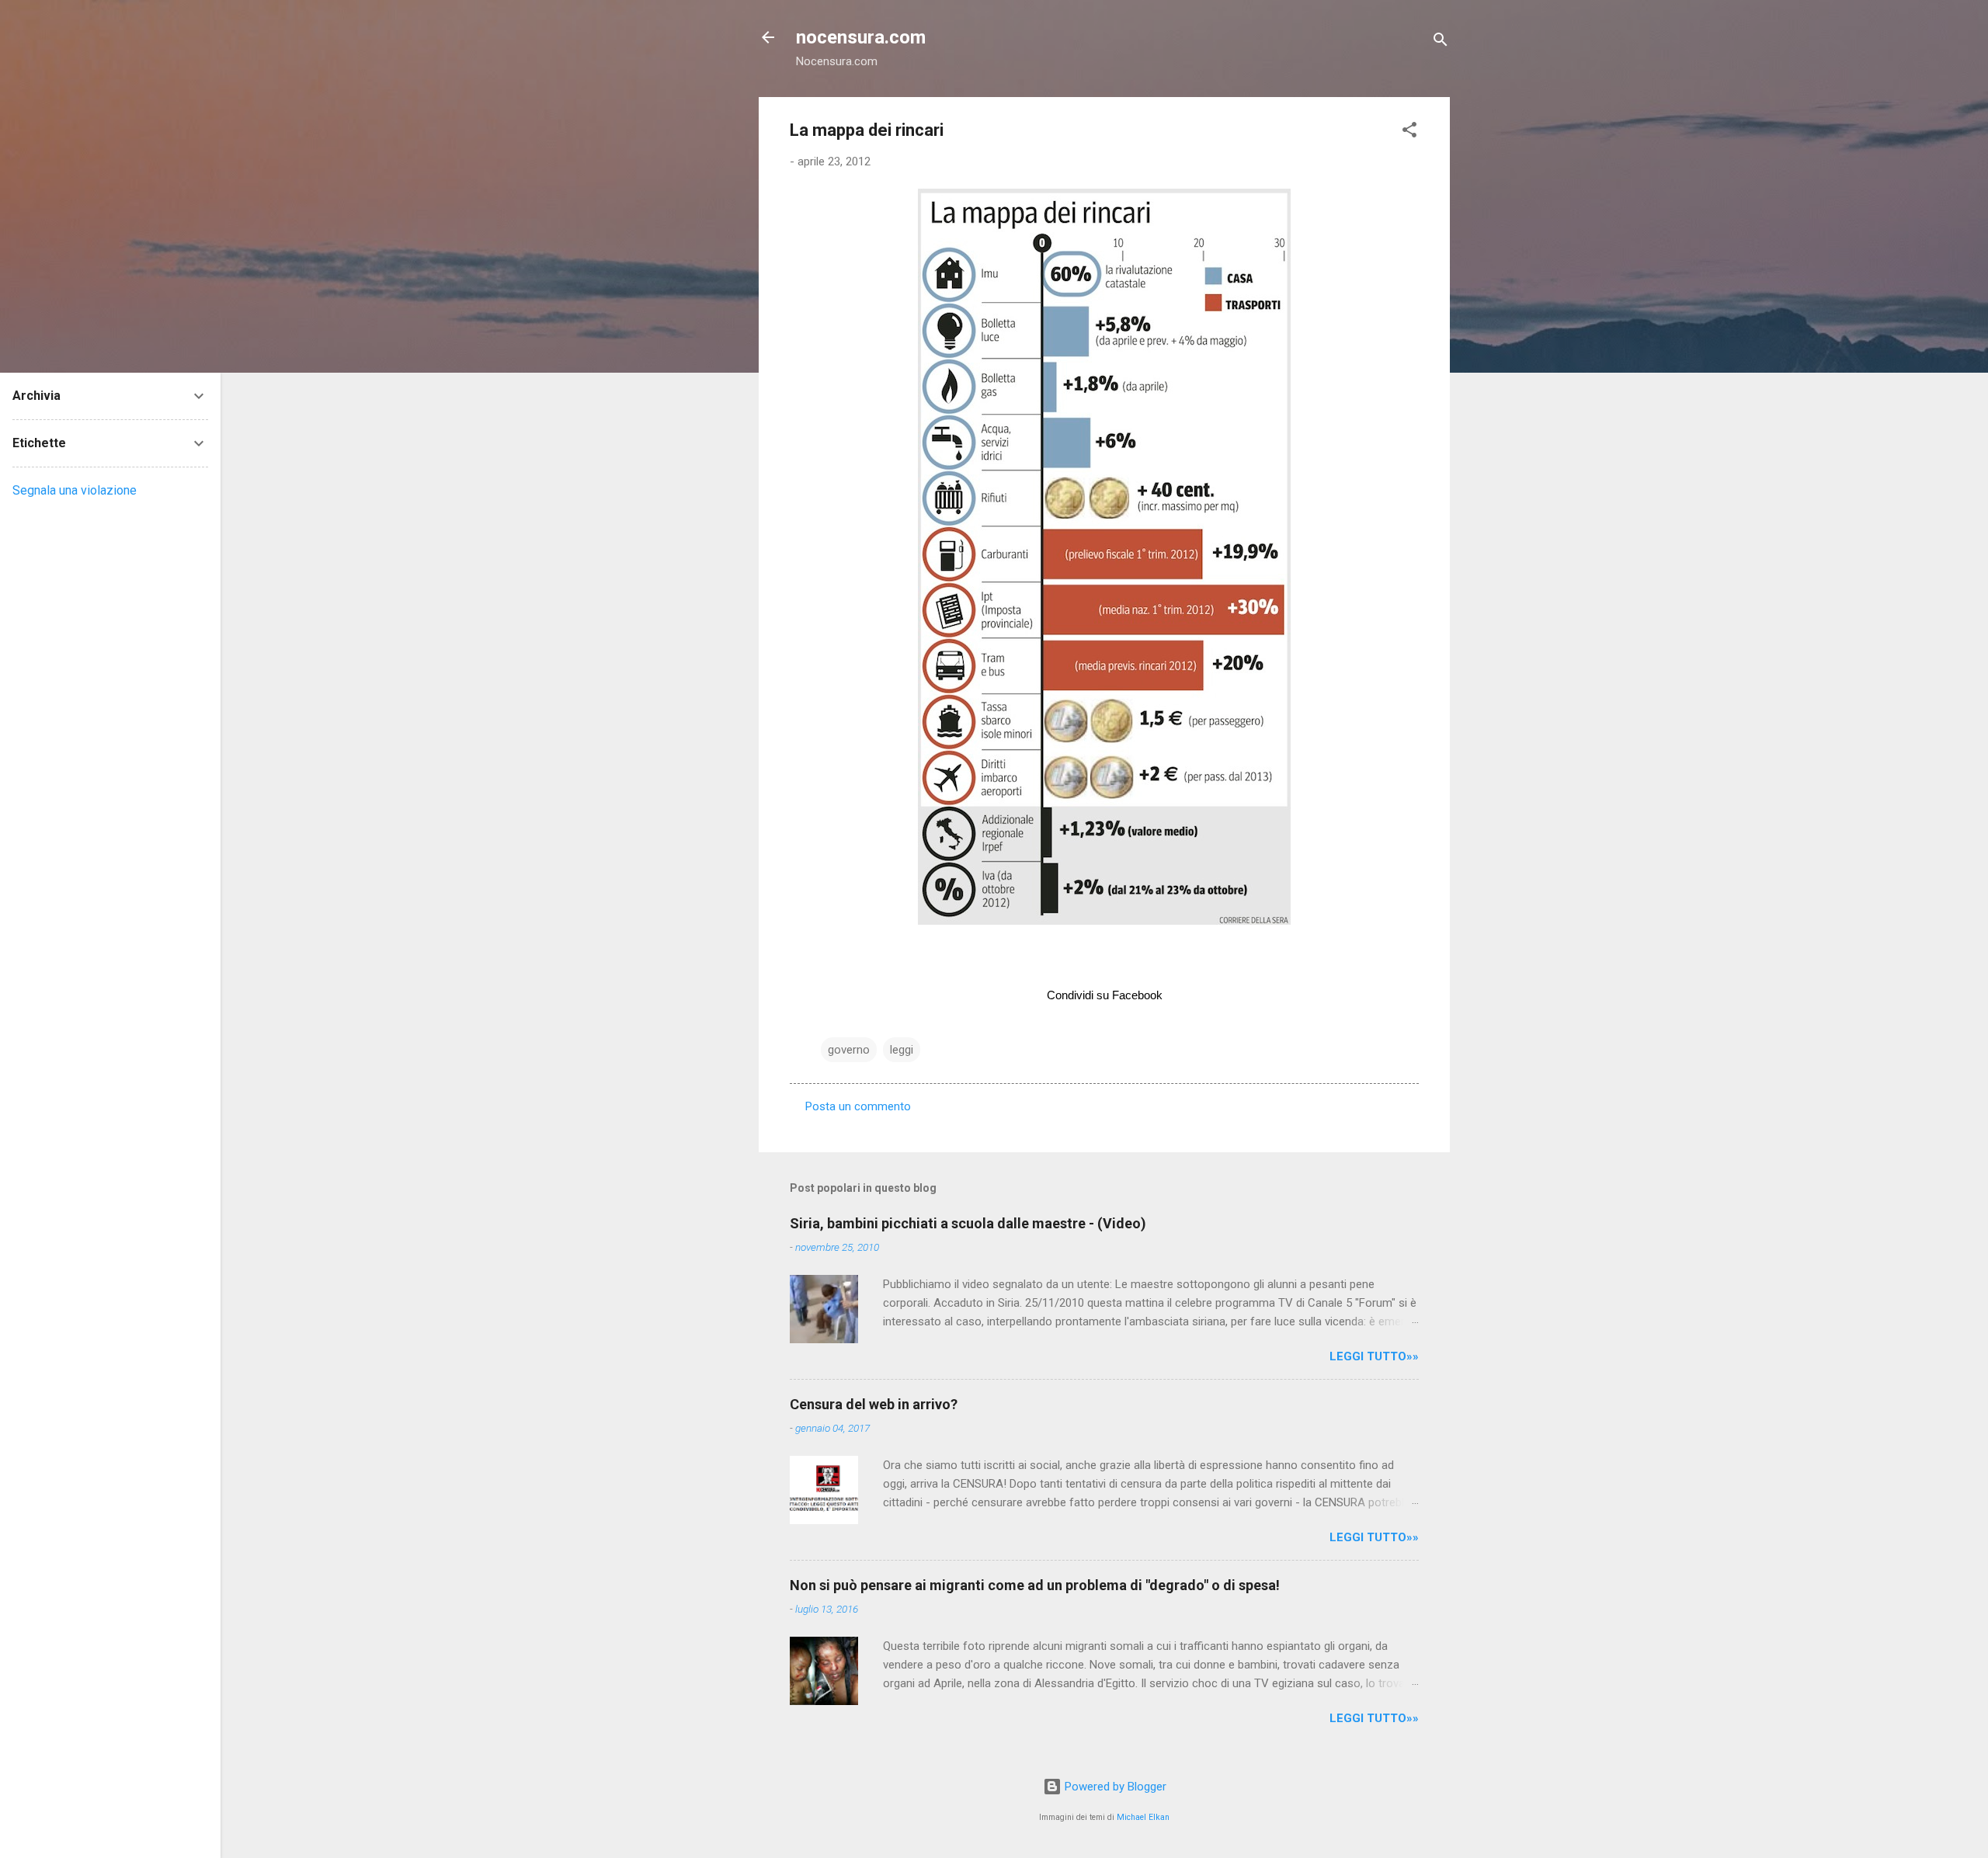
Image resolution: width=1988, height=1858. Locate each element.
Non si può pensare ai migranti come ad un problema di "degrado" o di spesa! (1035, 1585)
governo (849, 1050)
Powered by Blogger (1114, 1787)
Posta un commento (858, 1106)
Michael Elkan (1143, 1817)
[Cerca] (1441, 42)
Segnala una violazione (75, 490)
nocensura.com (861, 37)
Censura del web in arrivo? (874, 1404)
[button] (1409, 132)
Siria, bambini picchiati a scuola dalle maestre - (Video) (968, 1223)
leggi (902, 1050)
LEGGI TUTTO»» (1374, 1356)
